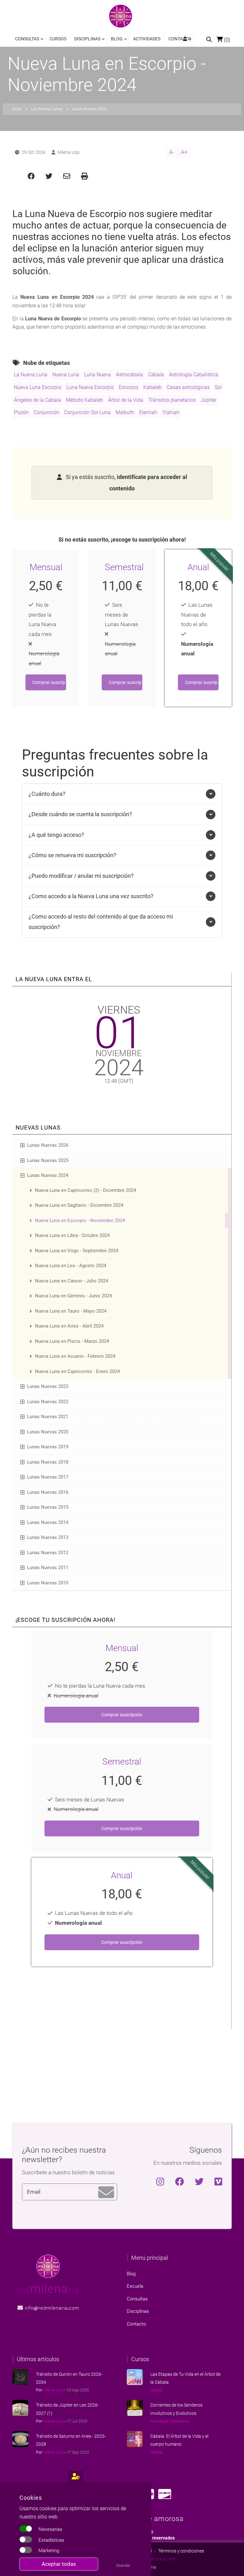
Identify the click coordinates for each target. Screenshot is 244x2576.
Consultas (27, 41)
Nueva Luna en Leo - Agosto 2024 (71, 1266)
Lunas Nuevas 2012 (48, 1553)
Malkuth (125, 412)
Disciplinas (85, 41)
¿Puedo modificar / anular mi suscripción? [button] (81, 876)
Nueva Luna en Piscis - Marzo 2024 (72, 1341)
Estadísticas (51, 2540)
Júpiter (209, 400)
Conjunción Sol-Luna (87, 412)
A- (172, 152)
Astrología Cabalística (194, 375)
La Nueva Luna (31, 375)
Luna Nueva (98, 375)
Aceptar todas (59, 2564)
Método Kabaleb (85, 400)
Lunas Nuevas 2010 (48, 1583)
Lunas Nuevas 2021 (48, 1417)
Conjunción (46, 412)
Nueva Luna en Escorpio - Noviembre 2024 (80, 1220)
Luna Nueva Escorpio (90, 387)
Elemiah (148, 412)
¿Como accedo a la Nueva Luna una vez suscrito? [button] (91, 896)
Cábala (156, 375)
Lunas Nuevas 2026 (48, 1145)
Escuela (135, 2286)
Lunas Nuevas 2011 (48, 1568)
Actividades (147, 39)
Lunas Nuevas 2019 (48, 1447)
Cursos (58, 39)
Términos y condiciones (181, 2551)
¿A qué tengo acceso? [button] (56, 835)
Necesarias (50, 2529)
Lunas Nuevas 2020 (48, 1432)
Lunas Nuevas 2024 (48, 1175)
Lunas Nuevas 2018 (48, 1462)
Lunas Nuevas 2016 (48, 1492)
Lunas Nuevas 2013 (48, 1537)
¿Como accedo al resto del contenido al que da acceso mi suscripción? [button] (101, 922)
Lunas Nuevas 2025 (48, 1160)
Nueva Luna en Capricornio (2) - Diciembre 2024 (85, 1190)
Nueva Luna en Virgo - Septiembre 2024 (77, 1251)
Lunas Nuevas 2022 (48, 1402)
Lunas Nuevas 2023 (48, 1386)
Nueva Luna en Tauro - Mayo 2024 (71, 1311)
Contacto (180, 39)
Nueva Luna (66, 375)
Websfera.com (161, 2559)
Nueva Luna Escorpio (38, 387)
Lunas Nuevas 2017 (48, 1477)
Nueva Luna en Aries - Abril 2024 (69, 1326)
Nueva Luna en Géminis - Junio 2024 (73, 1296)
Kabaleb (152, 387)
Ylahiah (171, 412)
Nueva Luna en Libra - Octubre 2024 (72, 1235)
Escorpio (129, 387)
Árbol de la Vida (126, 400)
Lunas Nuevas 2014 (48, 1522)
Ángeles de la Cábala (37, 400)
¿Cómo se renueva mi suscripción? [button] (72, 855)
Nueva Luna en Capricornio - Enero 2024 (77, 1371)
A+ (184, 152)
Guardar (123, 2566)
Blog (115, 41)
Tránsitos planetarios (172, 400)
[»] (186, 39)
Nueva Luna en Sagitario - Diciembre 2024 (79, 1205)
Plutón (21, 412)
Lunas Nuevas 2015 (48, 1507)
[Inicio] (121, 16)
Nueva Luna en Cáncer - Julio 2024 (71, 1281)
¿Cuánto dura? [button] (47, 794)
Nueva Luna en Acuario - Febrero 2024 (75, 1356)
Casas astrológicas (188, 387)
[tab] (122, 794)
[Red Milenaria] (48, 2266)
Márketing (49, 2551)
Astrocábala (129, 375)
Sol (218, 387)
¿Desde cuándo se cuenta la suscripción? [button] (80, 814)
